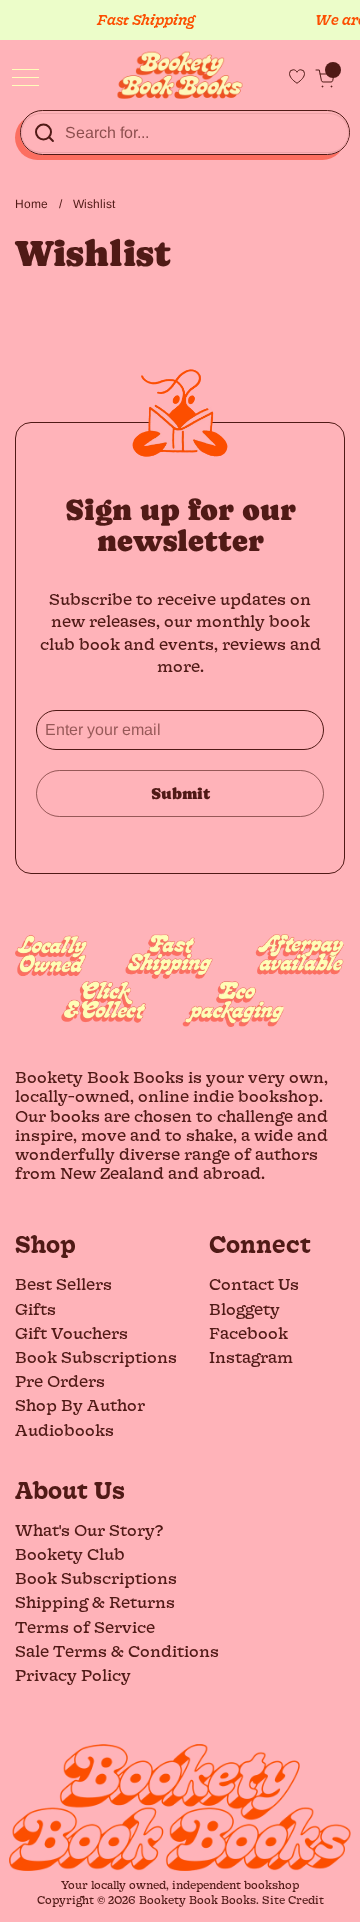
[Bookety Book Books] (180, 75)
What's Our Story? (89, 1529)
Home (31, 204)
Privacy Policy (73, 1674)
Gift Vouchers (71, 1332)
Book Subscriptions (96, 1356)
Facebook (248, 1332)
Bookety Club (70, 1553)
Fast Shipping (140, 19)
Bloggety (244, 1308)
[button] (325, 78)
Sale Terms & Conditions (117, 1650)
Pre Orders (60, 1380)
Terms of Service (85, 1626)
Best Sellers (63, 1283)
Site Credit (293, 1899)
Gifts (35, 1308)
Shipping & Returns (95, 1601)
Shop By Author (80, 1404)
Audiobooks (64, 1429)
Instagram (251, 1356)
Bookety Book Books (197, 1899)
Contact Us (254, 1283)
